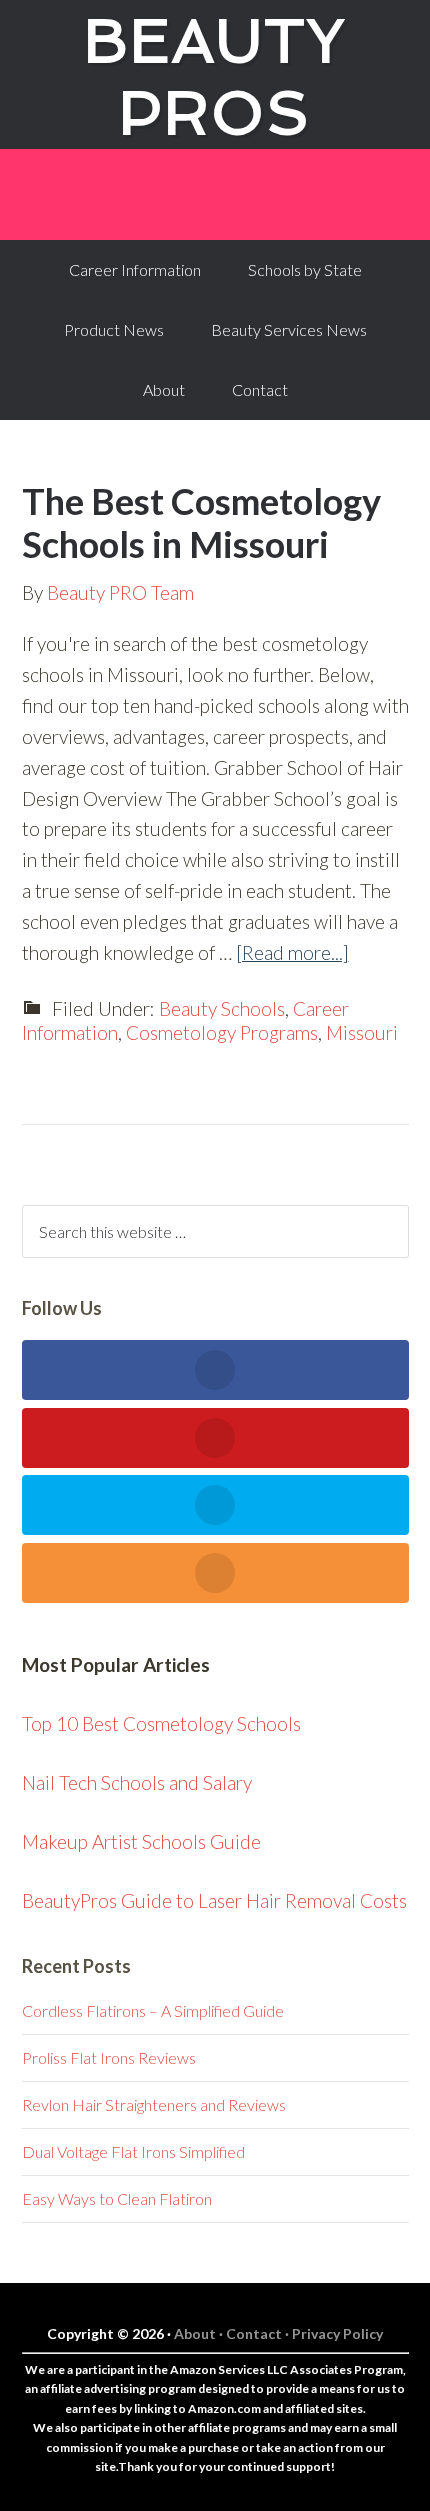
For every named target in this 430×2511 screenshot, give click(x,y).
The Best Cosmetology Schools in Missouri (201, 522)
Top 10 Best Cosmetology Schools (161, 1723)
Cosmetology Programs (222, 1032)
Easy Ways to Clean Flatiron (117, 2198)
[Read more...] (292, 952)
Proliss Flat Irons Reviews (109, 2057)
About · (200, 2333)
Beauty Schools (222, 1008)
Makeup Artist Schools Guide (141, 1841)
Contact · (259, 2333)
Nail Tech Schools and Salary (137, 1782)
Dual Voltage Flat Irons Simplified (133, 2151)
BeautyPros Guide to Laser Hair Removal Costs (214, 1900)
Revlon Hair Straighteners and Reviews (154, 2104)
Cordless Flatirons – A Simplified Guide (153, 2010)
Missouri (362, 1032)
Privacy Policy (337, 2333)
